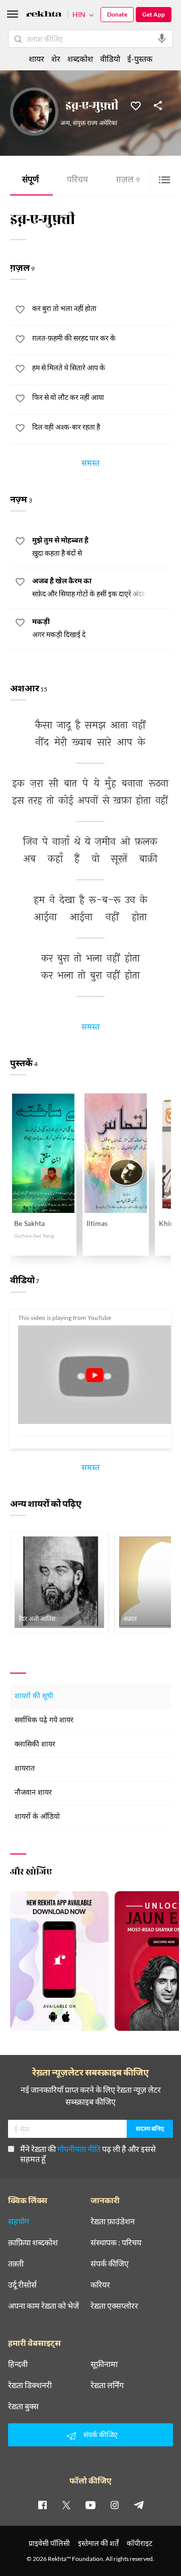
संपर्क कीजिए (110, 2263)
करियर (100, 2285)
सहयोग (19, 2221)
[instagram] (115, 2505)
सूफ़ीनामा (104, 2364)
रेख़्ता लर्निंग (107, 2385)
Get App (154, 14)
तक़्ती (16, 2263)
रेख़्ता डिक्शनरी (30, 2385)
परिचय (77, 181)
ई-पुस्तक (140, 59)
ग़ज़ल (128, 181)
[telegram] (139, 2505)
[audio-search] (162, 39)
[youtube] (90, 2505)
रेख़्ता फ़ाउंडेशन (113, 2221)
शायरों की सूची (34, 1696)
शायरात (25, 1769)
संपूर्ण (30, 181)
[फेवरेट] (136, 105)
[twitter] (66, 2505)
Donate (117, 14)
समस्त (90, 465)
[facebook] (42, 2505)
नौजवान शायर (33, 1793)
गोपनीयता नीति (79, 2149)
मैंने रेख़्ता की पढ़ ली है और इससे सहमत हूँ (88, 2154)
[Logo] (44, 15)
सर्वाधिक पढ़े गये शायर (44, 1721)
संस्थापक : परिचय (116, 2242)
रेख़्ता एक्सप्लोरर (114, 2306)
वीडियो (110, 59)
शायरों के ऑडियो (37, 1817)
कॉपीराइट (140, 2543)
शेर (56, 59)
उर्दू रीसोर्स (22, 2285)
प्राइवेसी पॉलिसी (49, 2543)
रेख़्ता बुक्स (23, 2406)
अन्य (65, 124)
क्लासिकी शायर (35, 1745)
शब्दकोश (80, 59)
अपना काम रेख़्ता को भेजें (43, 2306)
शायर (36, 59)
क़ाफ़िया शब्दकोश (33, 2242)
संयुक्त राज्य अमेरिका (95, 124)
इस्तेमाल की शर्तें (98, 2543)
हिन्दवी (18, 2364)
